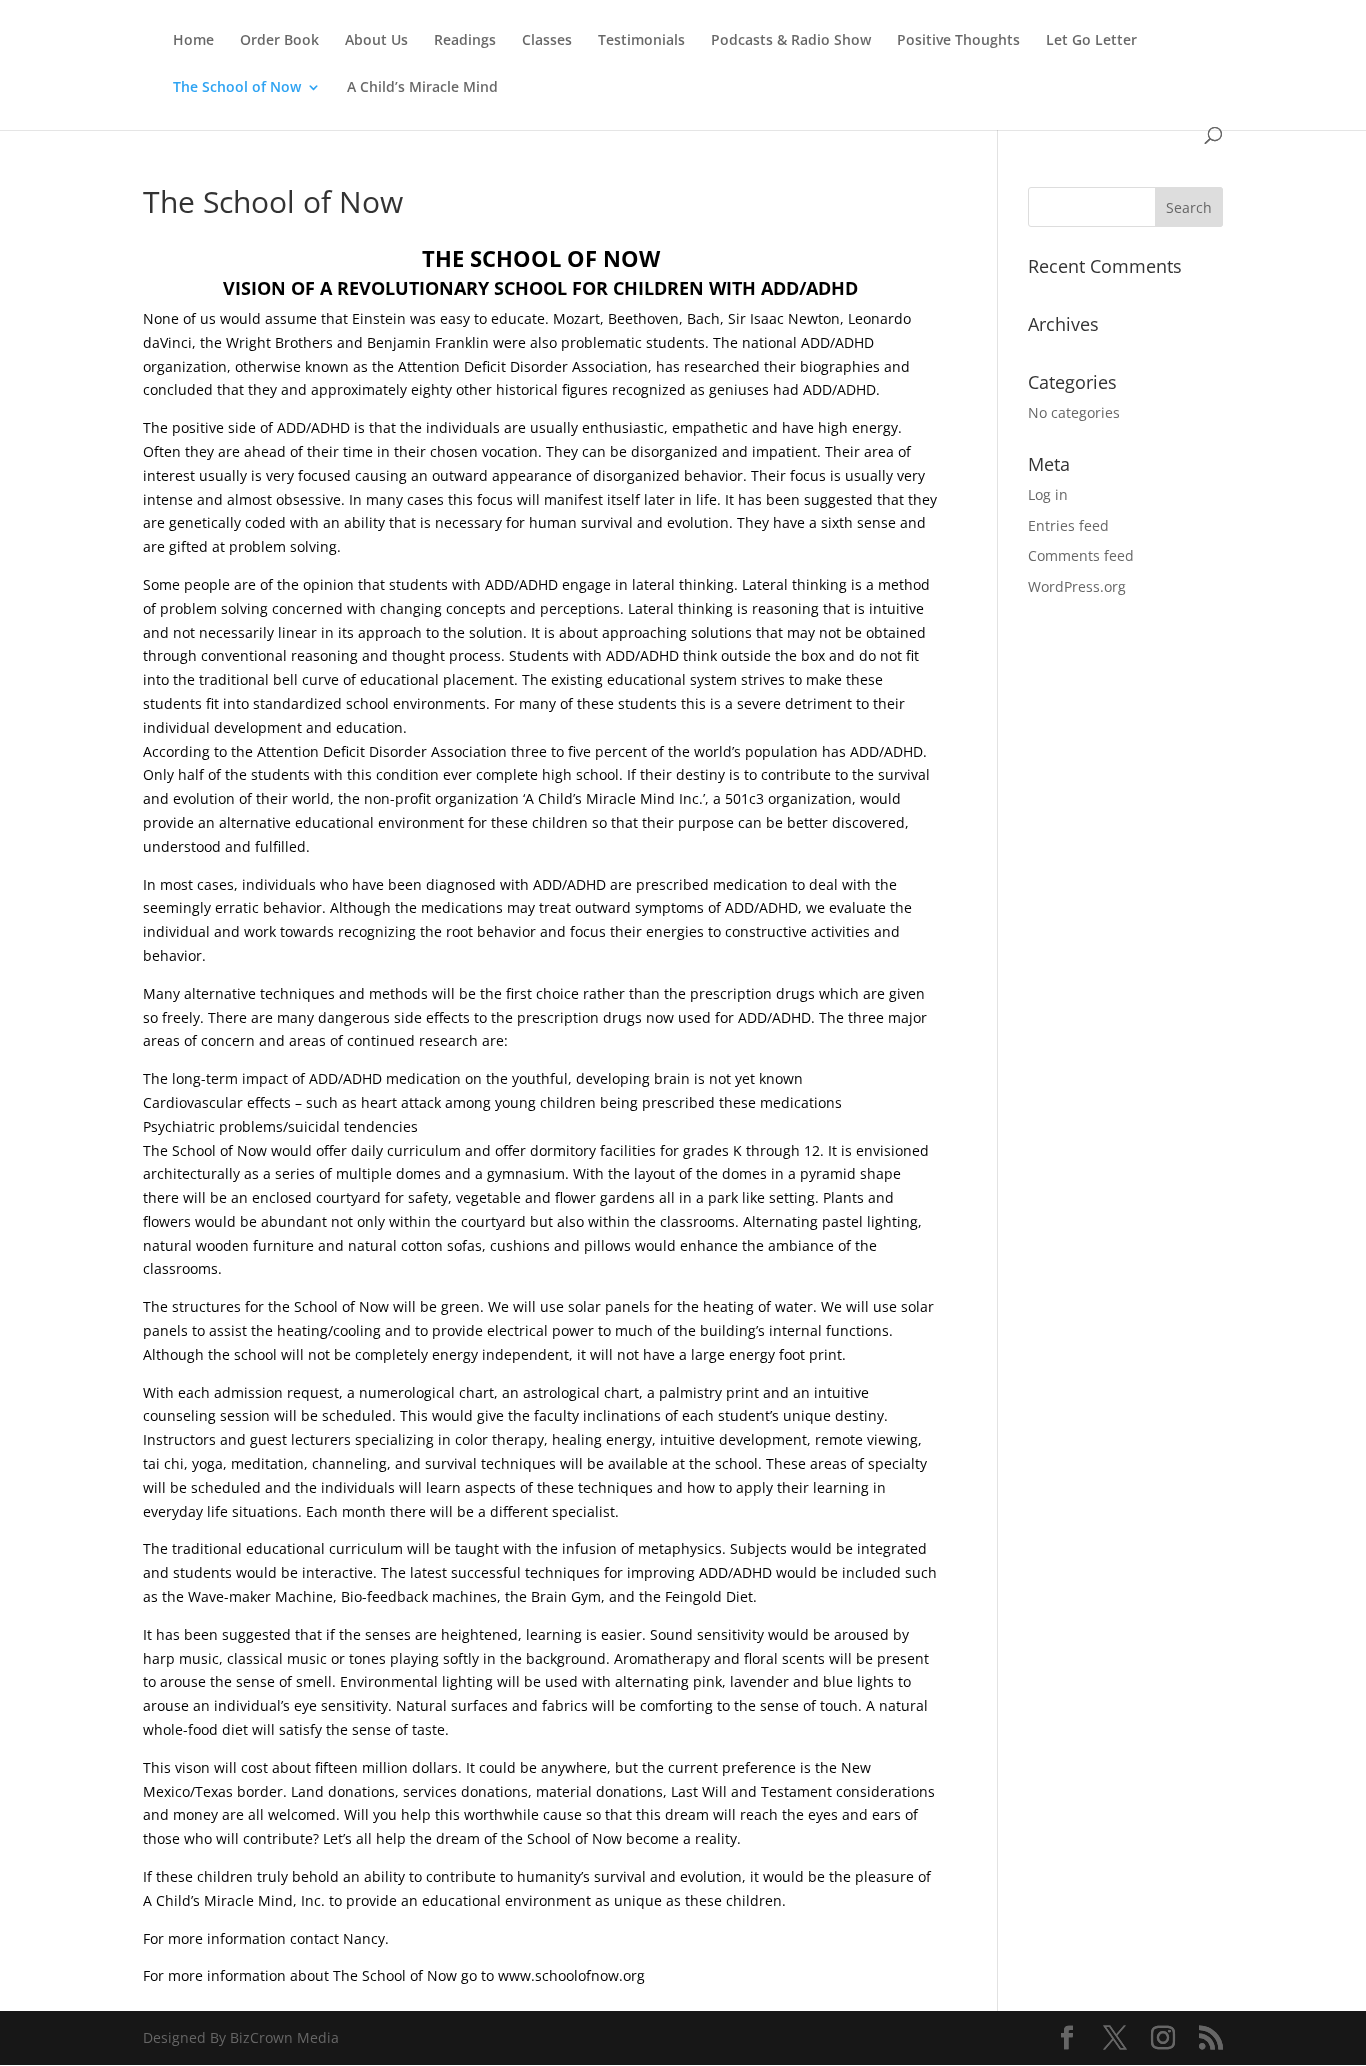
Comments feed (1081, 555)
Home (193, 41)
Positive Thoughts (958, 41)
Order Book (279, 41)
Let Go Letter (1091, 41)
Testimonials (641, 41)
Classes (547, 41)
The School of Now (237, 88)
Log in (1048, 494)
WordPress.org (1077, 586)
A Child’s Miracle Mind (422, 88)
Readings (465, 41)
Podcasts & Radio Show (791, 41)
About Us (376, 41)
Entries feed (1068, 525)
